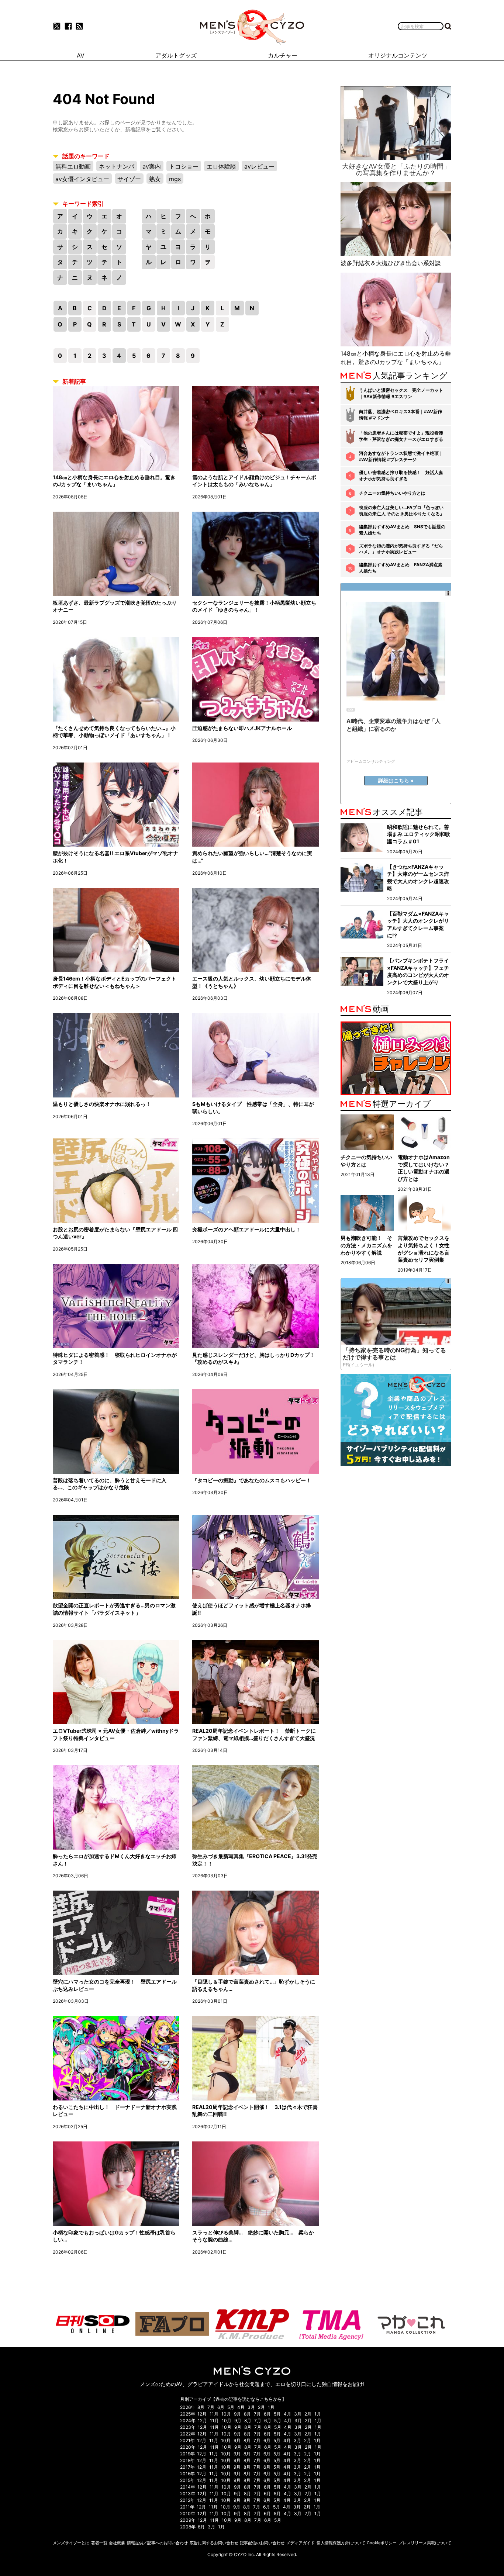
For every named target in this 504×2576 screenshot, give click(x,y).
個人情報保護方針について (341, 2543)
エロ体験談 (221, 166)
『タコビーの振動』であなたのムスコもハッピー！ (252, 1480)
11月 (214, 2414)
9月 (237, 2414)
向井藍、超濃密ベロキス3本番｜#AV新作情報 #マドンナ (401, 415)
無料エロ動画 (73, 166)
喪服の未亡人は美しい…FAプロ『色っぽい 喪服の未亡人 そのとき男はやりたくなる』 (402, 511)
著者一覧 (99, 2543)
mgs (175, 179)
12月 (202, 2414)
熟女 (155, 179)
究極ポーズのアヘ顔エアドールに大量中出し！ (246, 1229)
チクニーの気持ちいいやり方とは (392, 493)
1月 (271, 2407)
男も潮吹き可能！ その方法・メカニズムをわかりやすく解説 (366, 1245)
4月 (241, 2407)
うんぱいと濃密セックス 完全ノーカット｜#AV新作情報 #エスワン (401, 393)
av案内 (152, 166)
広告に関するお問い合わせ (214, 2543)
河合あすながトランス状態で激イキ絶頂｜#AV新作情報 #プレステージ (401, 456)
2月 (261, 2407)
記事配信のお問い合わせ (262, 2543)
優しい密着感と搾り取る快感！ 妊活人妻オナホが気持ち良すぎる (401, 476)
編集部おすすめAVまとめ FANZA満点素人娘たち (401, 568)
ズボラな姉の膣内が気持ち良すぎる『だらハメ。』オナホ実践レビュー (401, 549)
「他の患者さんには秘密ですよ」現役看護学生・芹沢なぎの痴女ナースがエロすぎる (401, 436)
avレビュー (259, 166)
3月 (251, 2407)
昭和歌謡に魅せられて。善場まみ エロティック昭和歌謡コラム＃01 (419, 834)
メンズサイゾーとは (71, 2543)
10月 (226, 2414)
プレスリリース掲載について (425, 2543)
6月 (221, 2407)
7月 (211, 2407)
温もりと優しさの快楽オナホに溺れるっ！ (102, 1104)
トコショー (184, 166)
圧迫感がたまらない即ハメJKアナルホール (242, 728)
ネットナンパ (117, 166)
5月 (231, 2407)
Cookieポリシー (382, 2543)
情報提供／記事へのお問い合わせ (157, 2543)
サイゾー (129, 179)
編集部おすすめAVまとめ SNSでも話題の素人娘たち (402, 530)
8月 (201, 2407)
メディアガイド (301, 2543)
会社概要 (117, 2543)
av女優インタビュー (82, 179)
